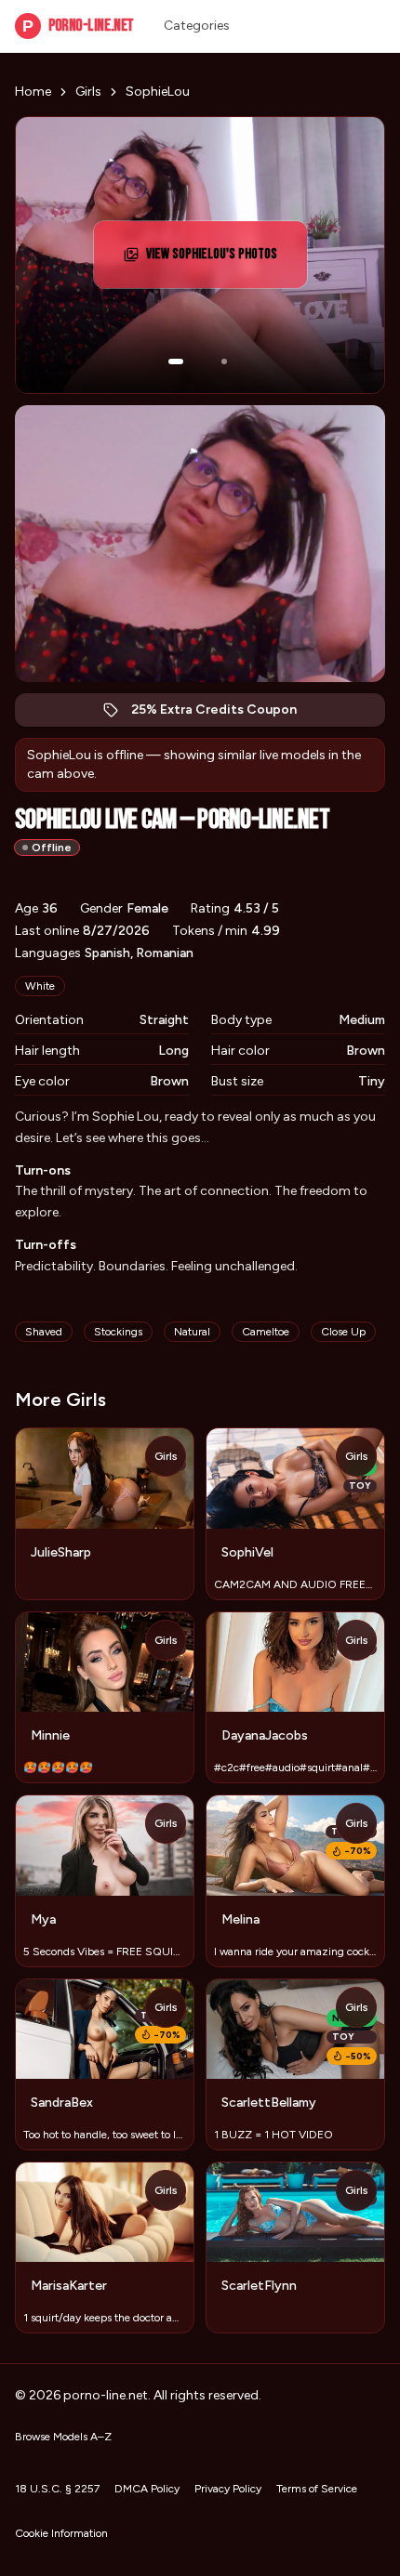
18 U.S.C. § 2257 (57, 2489)
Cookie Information (61, 2533)
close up (343, 1332)
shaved (44, 1332)
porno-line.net (78, 26)
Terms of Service (317, 2489)
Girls (88, 92)
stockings (118, 1332)
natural (192, 1332)
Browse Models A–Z (63, 2437)
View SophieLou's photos (222, 260)
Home (33, 92)
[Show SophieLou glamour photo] (224, 361)
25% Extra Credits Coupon (224, 714)
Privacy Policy (228, 2489)
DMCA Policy (147, 2489)
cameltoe (266, 1332)
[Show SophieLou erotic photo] (176, 361)
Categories (197, 26)
